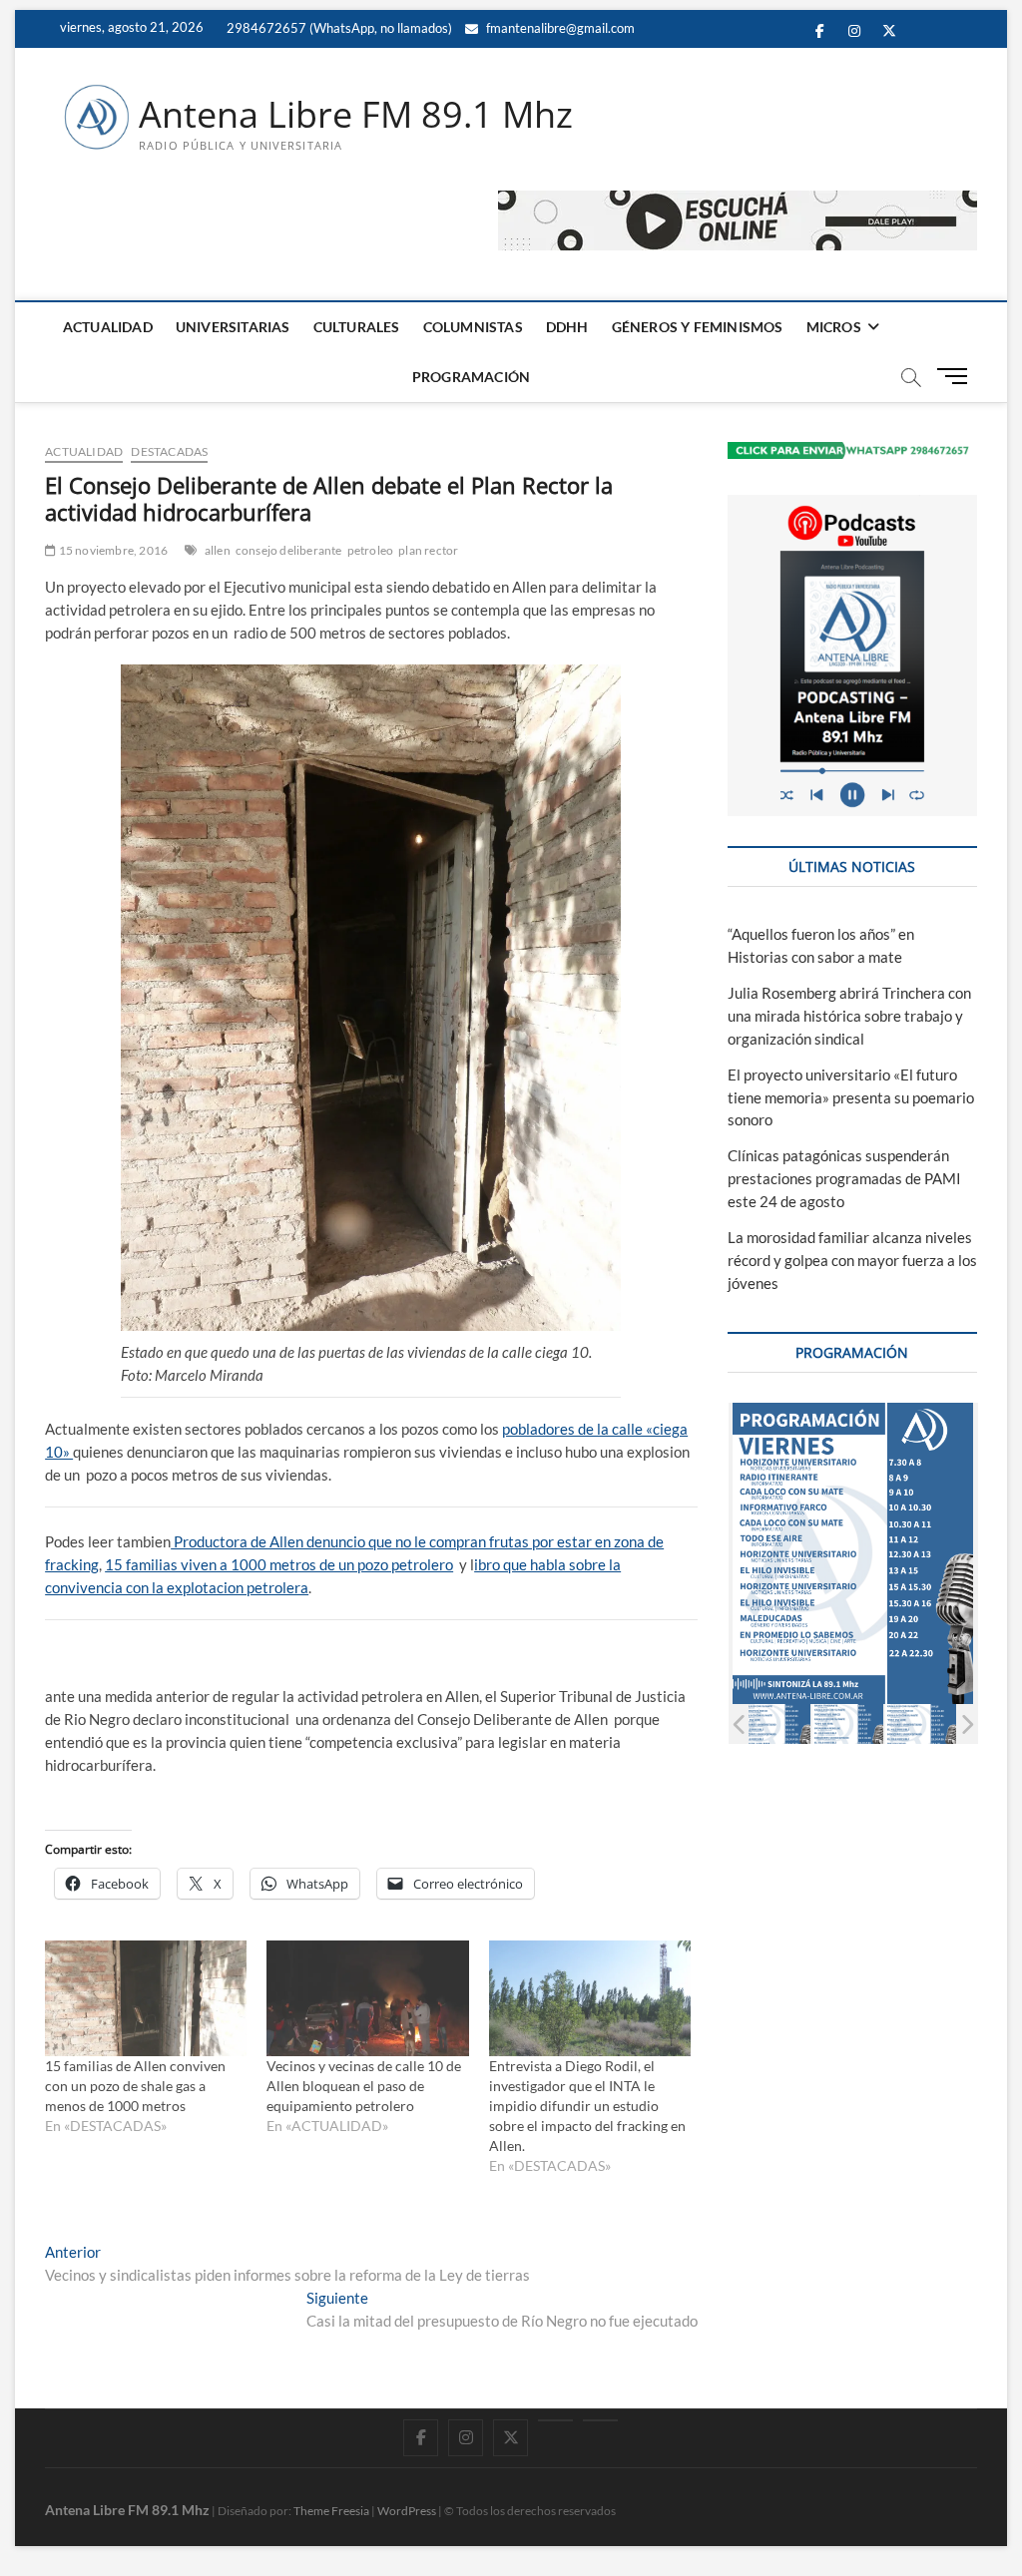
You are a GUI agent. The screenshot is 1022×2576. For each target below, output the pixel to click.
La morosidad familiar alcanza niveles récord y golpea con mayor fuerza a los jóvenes (852, 1260)
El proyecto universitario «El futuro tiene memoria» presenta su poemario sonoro (851, 1097)
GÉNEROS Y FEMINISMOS (698, 327)
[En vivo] (600, 2420)
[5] (921, 1724)
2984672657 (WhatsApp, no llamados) (338, 28)
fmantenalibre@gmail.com (559, 28)
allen (218, 550)
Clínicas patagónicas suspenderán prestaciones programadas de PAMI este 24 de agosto (844, 1178)
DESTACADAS (169, 451)
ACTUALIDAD (108, 327)
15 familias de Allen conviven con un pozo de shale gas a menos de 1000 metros (135, 2086)
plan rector (428, 550)
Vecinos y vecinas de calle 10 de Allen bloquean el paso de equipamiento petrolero (364, 2086)
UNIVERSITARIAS (233, 327)
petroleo (371, 550)
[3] (775, 1724)
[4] (848, 1724)
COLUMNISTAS (473, 327)
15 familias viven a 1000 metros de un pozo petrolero (279, 1564)
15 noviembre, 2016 (112, 550)
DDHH (567, 327)
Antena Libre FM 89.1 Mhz (356, 115)
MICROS (834, 327)
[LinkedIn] (555, 2420)
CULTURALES (357, 327)
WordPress (407, 2511)
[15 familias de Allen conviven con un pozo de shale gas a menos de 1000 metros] (146, 1998)
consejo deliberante (289, 550)
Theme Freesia (331, 2511)
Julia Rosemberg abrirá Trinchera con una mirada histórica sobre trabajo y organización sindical (849, 1016)
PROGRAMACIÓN (471, 377)
